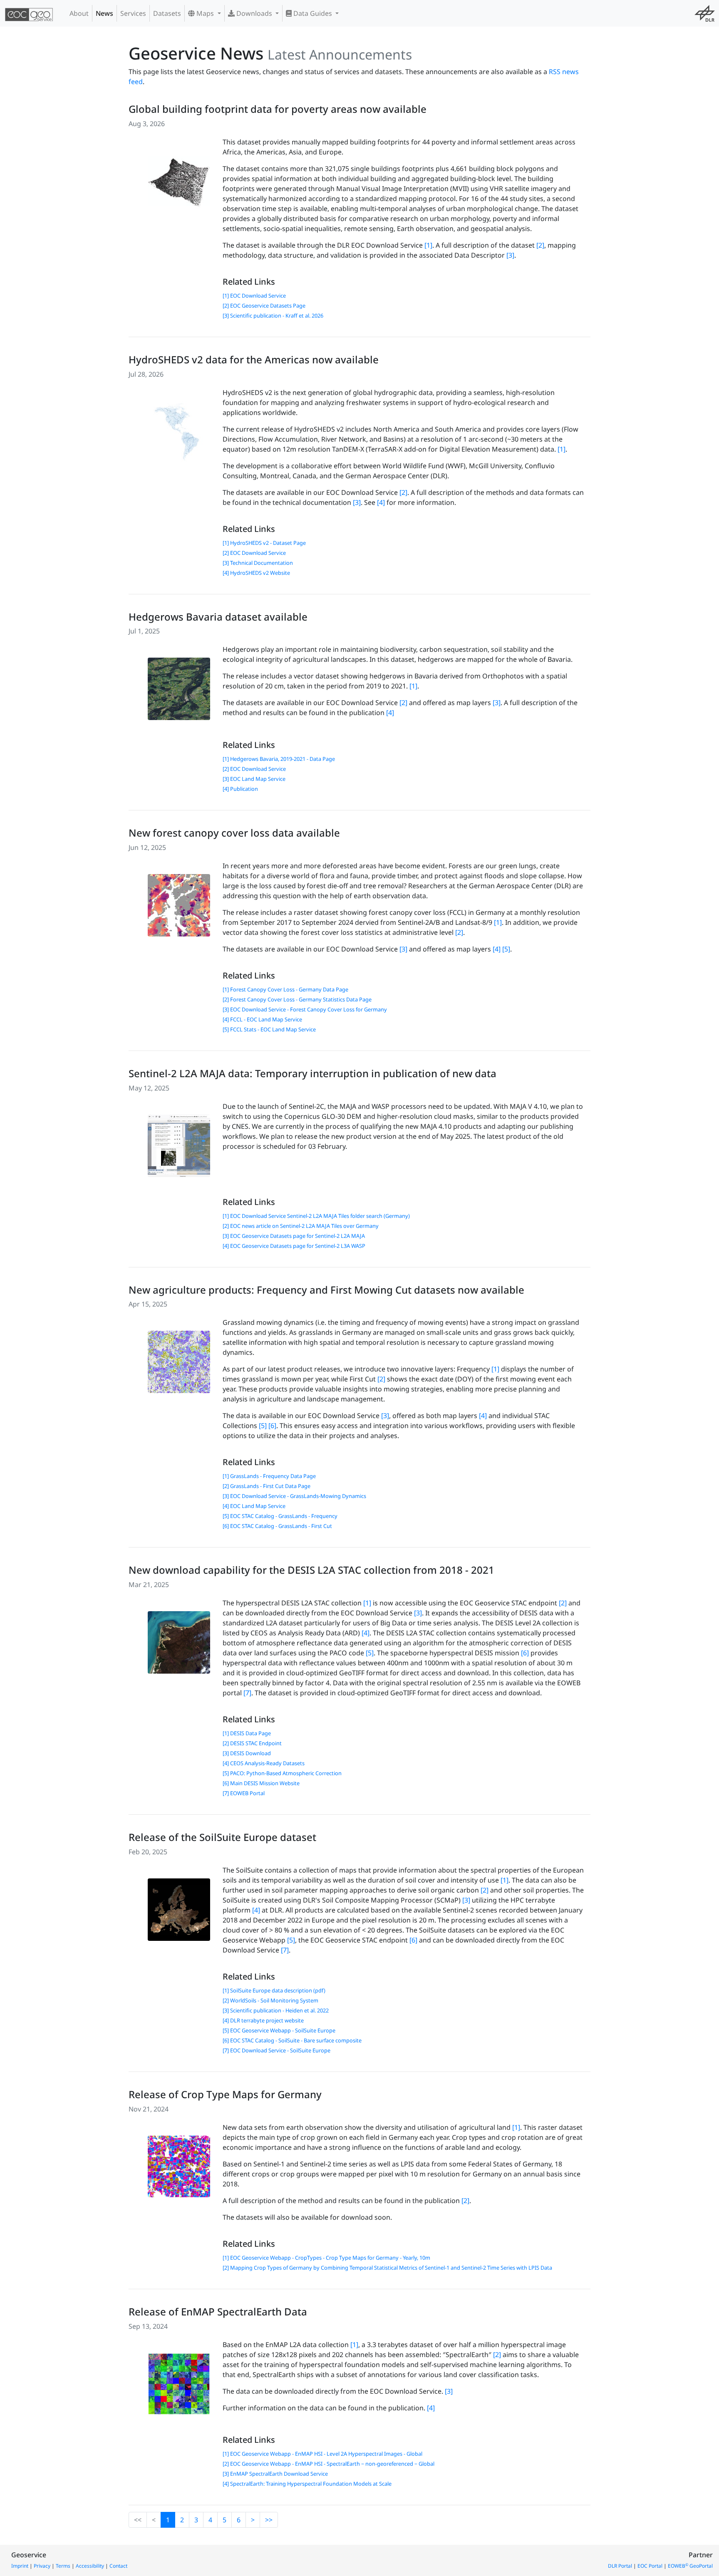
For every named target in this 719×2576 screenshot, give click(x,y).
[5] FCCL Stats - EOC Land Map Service (269, 1029)
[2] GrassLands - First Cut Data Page (267, 1486)
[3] (510, 255)
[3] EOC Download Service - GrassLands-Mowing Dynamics (294, 1496)
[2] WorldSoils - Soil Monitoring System (270, 2000)
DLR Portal (620, 2566)
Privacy (42, 2566)
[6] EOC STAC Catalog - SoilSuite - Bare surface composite (292, 2040)
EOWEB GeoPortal (690, 2566)
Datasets (167, 13)
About (79, 13)
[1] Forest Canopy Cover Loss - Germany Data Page (285, 989)
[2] (540, 245)
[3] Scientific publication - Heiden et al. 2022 (276, 2010)
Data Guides (313, 13)
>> (269, 2520)
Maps (205, 13)
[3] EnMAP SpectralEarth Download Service (275, 2474)
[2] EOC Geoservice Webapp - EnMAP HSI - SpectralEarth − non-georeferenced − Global (329, 2464)
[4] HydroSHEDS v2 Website (256, 573)
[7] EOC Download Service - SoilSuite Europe (276, 2050)
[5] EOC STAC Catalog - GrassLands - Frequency (280, 1516)
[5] (506, 949)
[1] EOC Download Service (254, 296)
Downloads (254, 13)
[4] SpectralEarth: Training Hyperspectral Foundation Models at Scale (307, 2484)
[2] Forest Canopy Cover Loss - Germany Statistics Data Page (297, 999)
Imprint (20, 2566)
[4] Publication (240, 789)
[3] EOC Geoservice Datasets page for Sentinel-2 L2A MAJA (294, 1236)
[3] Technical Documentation (258, 563)
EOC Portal (650, 2566)
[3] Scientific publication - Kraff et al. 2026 (273, 315)
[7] (247, 1693)
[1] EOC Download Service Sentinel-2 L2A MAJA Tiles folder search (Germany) (316, 1216)
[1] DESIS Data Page (247, 1733)
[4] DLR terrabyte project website (263, 2020)
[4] (381, 502)
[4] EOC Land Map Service (254, 1506)
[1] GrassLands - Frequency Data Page (269, 1476)
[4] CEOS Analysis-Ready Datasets (264, 1763)
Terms (63, 2566)
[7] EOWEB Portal (244, 1793)
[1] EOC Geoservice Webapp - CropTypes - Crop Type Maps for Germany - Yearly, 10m (326, 2258)
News (104, 13)
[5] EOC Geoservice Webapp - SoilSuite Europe (279, 2030)
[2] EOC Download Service (254, 553)
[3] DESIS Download (247, 1753)
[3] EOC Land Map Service (254, 779)
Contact (118, 2566)
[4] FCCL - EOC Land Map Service (262, 1019)
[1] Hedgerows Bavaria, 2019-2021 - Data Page (279, 759)
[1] (428, 245)
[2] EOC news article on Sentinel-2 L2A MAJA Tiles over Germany (301, 1226)
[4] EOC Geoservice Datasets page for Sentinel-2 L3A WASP (294, 1246)
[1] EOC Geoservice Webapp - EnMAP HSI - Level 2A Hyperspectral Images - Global (322, 2454)
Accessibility (90, 2566)
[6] (272, 1426)
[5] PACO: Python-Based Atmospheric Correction (282, 1773)
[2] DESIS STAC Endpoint (252, 1743)
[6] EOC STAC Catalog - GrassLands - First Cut (277, 1526)
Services (133, 13)
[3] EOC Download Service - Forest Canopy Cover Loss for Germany (305, 1009)
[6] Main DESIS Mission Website (261, 1783)
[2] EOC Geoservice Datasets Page (264, 306)
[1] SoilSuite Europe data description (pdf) (274, 1990)
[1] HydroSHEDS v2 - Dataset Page (264, 543)
